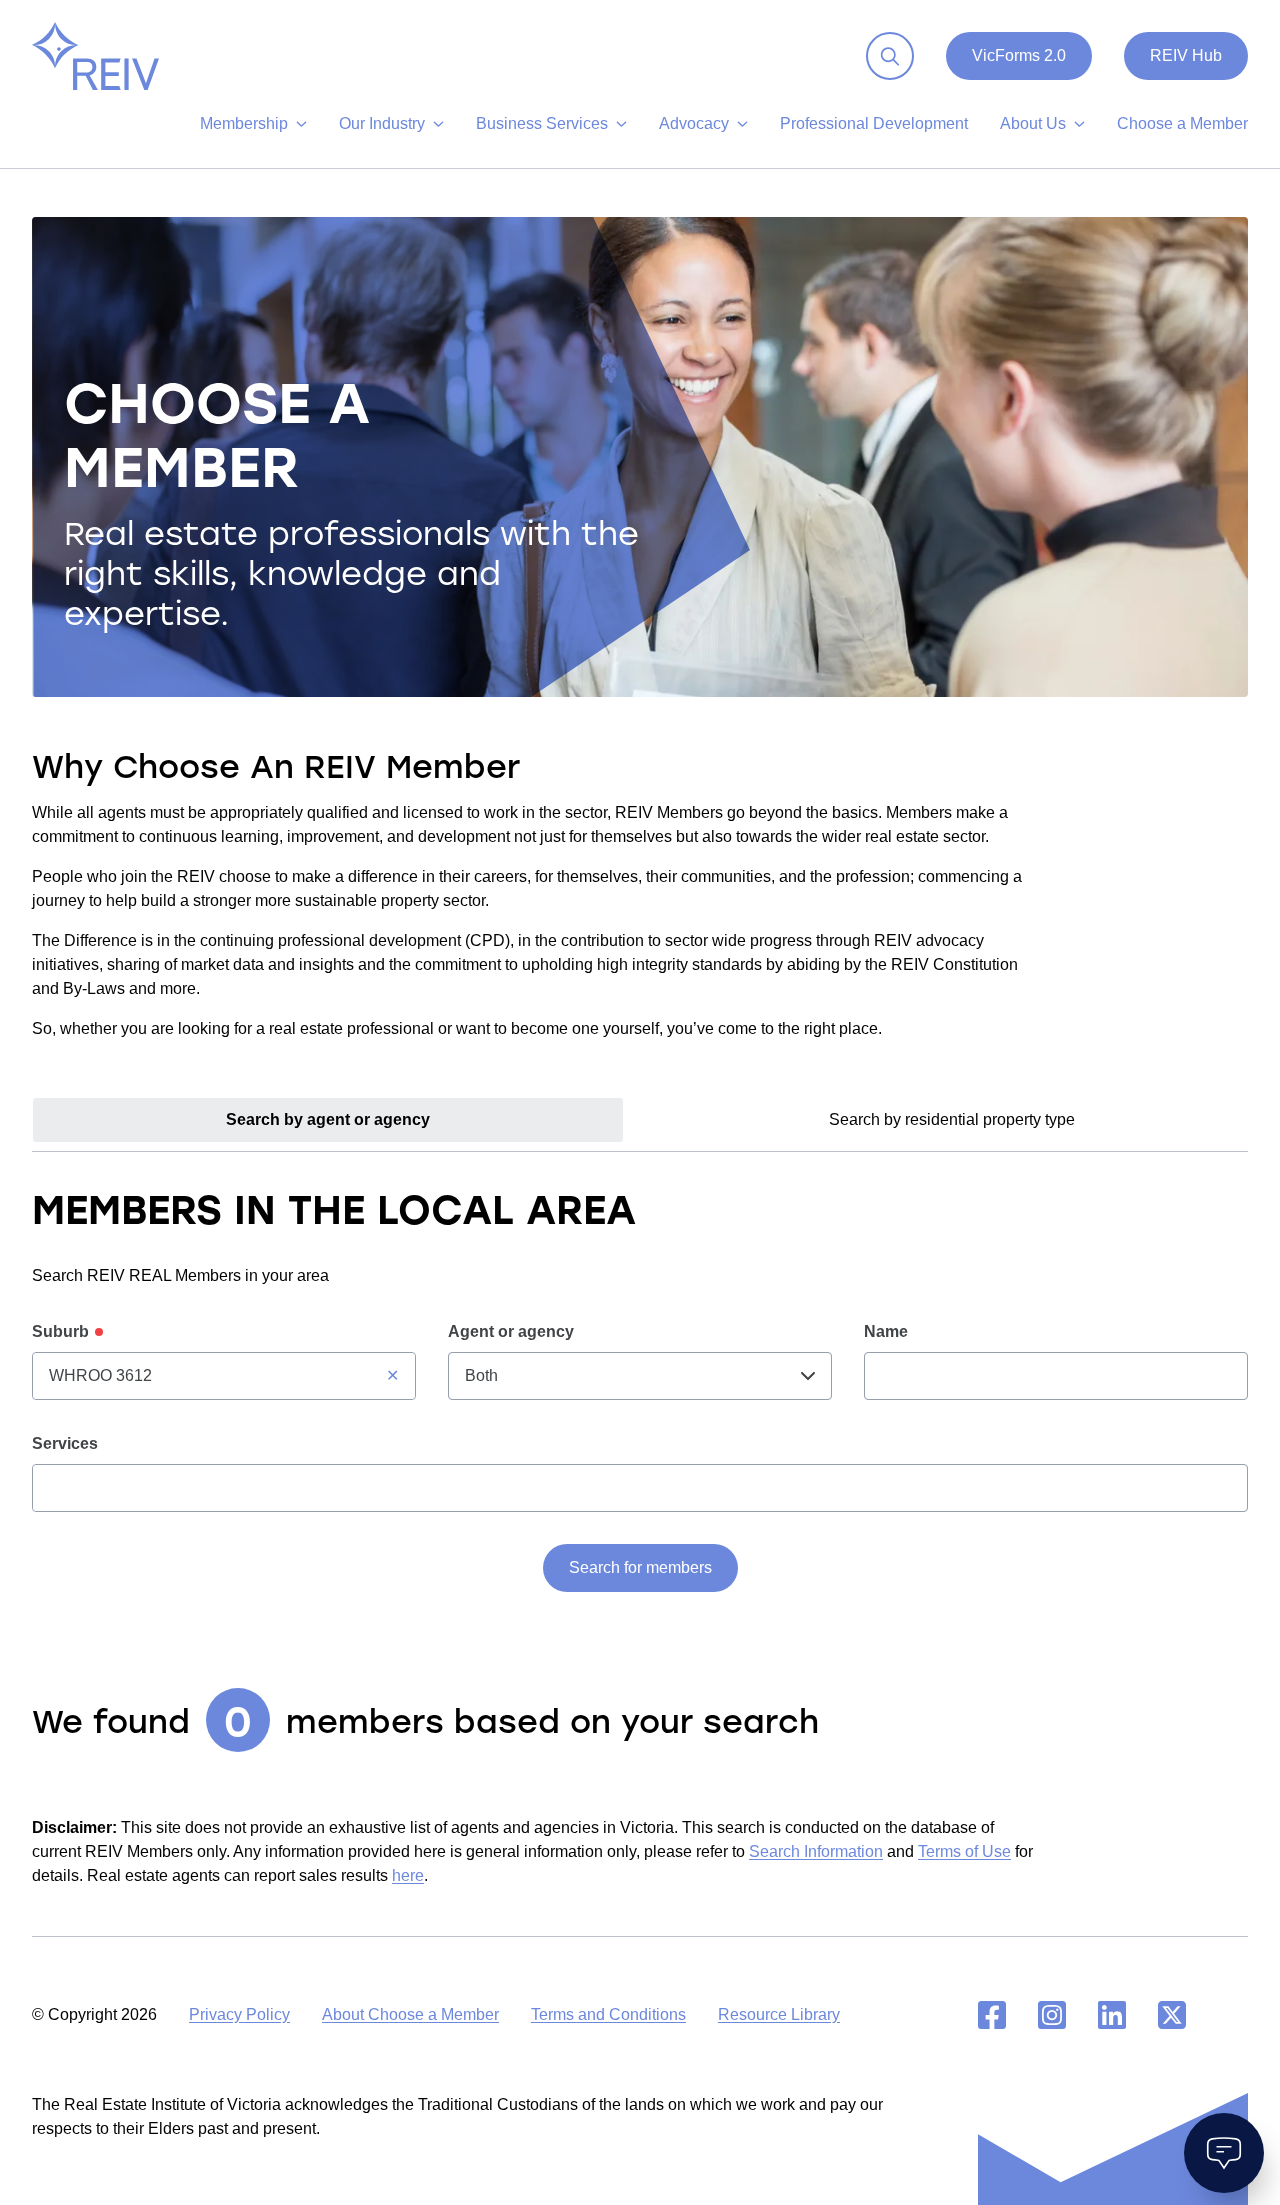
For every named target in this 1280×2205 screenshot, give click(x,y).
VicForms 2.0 (1019, 55)
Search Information (816, 1851)
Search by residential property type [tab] (952, 1119)
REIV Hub (1186, 55)
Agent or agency (511, 1331)
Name (886, 1331)
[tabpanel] (640, 1484)
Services (65, 1443)
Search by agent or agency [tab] (328, 1119)
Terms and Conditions (608, 2014)
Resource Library (779, 2014)
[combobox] (224, 1376)
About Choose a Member (410, 2014)
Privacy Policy (239, 2014)
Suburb (60, 1331)
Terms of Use (964, 1851)
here (408, 1875)
